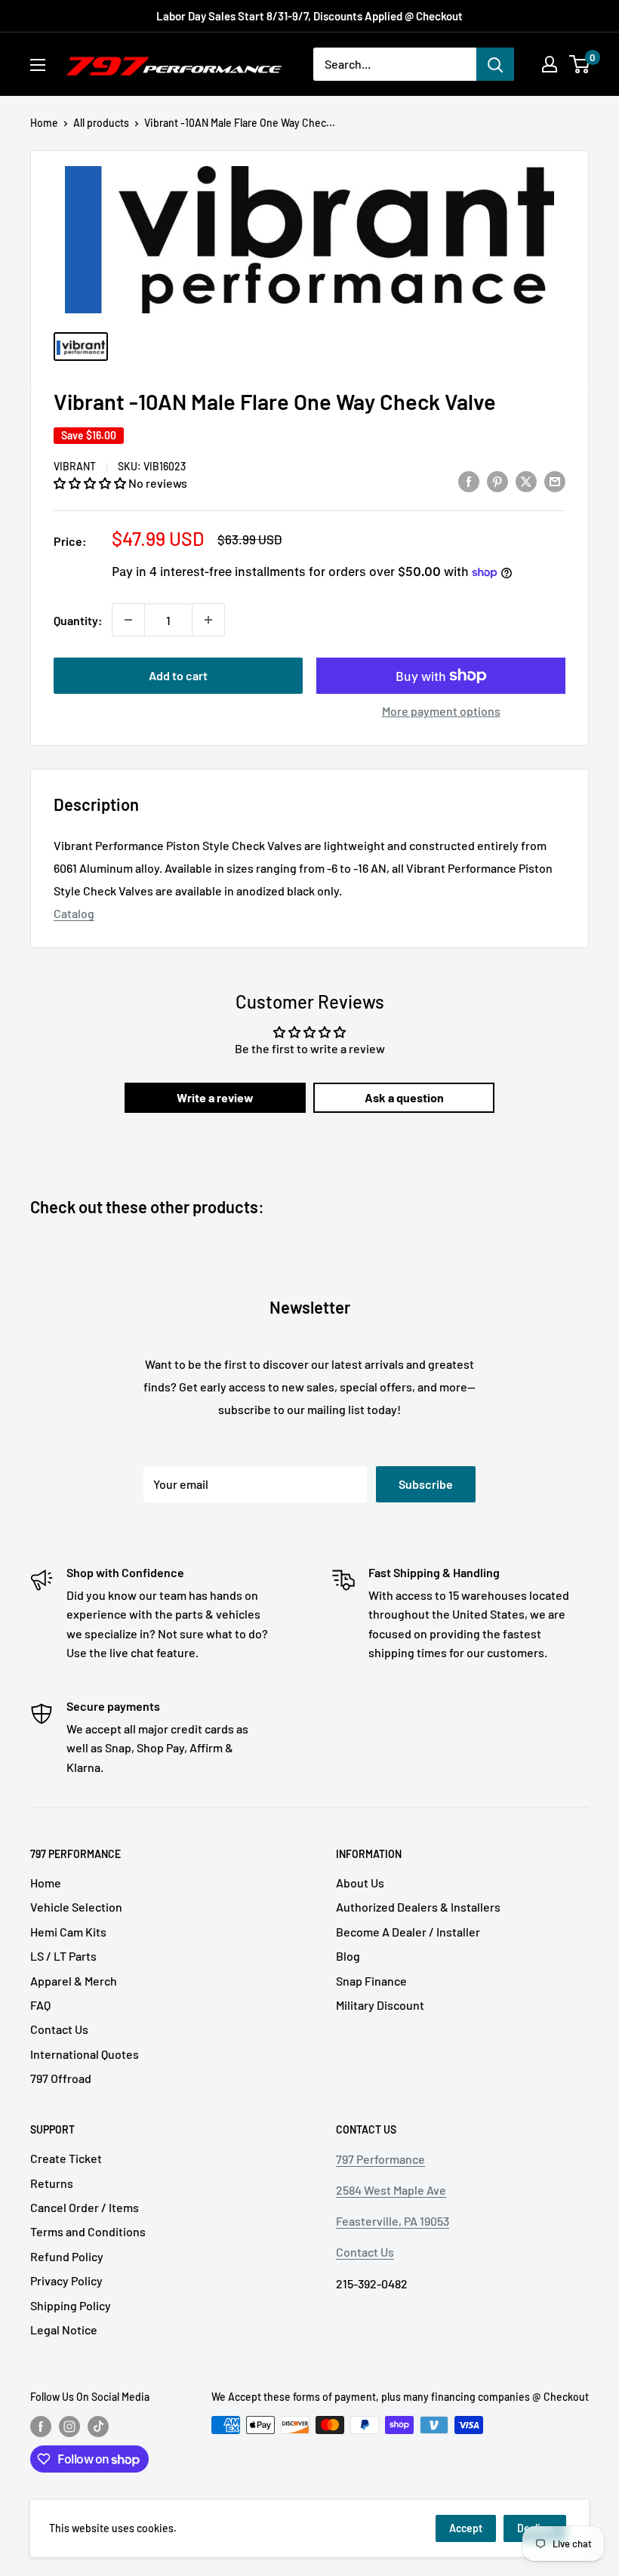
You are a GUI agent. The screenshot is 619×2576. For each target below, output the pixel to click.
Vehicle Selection (76, 1907)
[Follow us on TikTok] (98, 2427)
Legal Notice (64, 2329)
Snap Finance (371, 1981)
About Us (360, 1883)
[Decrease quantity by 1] (128, 620)
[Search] (495, 64)
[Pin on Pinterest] (497, 481)
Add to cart (178, 675)
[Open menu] (38, 65)
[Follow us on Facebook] (41, 2427)
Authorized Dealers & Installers (418, 1907)
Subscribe (426, 1484)
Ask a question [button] (404, 1097)
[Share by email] (555, 481)
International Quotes (85, 2054)
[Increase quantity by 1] (208, 620)
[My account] (550, 64)
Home (44, 123)
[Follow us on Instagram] (69, 2427)
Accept (466, 2528)
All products (101, 123)
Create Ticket (66, 2158)
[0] (580, 64)
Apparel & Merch (74, 1981)
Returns (52, 2183)
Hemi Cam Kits (68, 1932)
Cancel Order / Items (85, 2207)
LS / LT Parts (63, 1956)
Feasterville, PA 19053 (393, 2221)
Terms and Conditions (88, 2231)
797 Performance (380, 2159)
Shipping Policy (71, 2305)
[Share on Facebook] (469, 481)
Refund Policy (67, 2256)
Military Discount (380, 2005)
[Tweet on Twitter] (526, 481)
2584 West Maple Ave (391, 2190)
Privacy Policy (66, 2280)
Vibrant (75, 466)
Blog (348, 1956)
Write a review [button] (215, 1097)
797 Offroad (61, 2078)
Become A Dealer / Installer (408, 1932)
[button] (91, 483)
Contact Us (59, 2029)
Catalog (74, 913)
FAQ (40, 2005)
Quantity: (78, 620)
